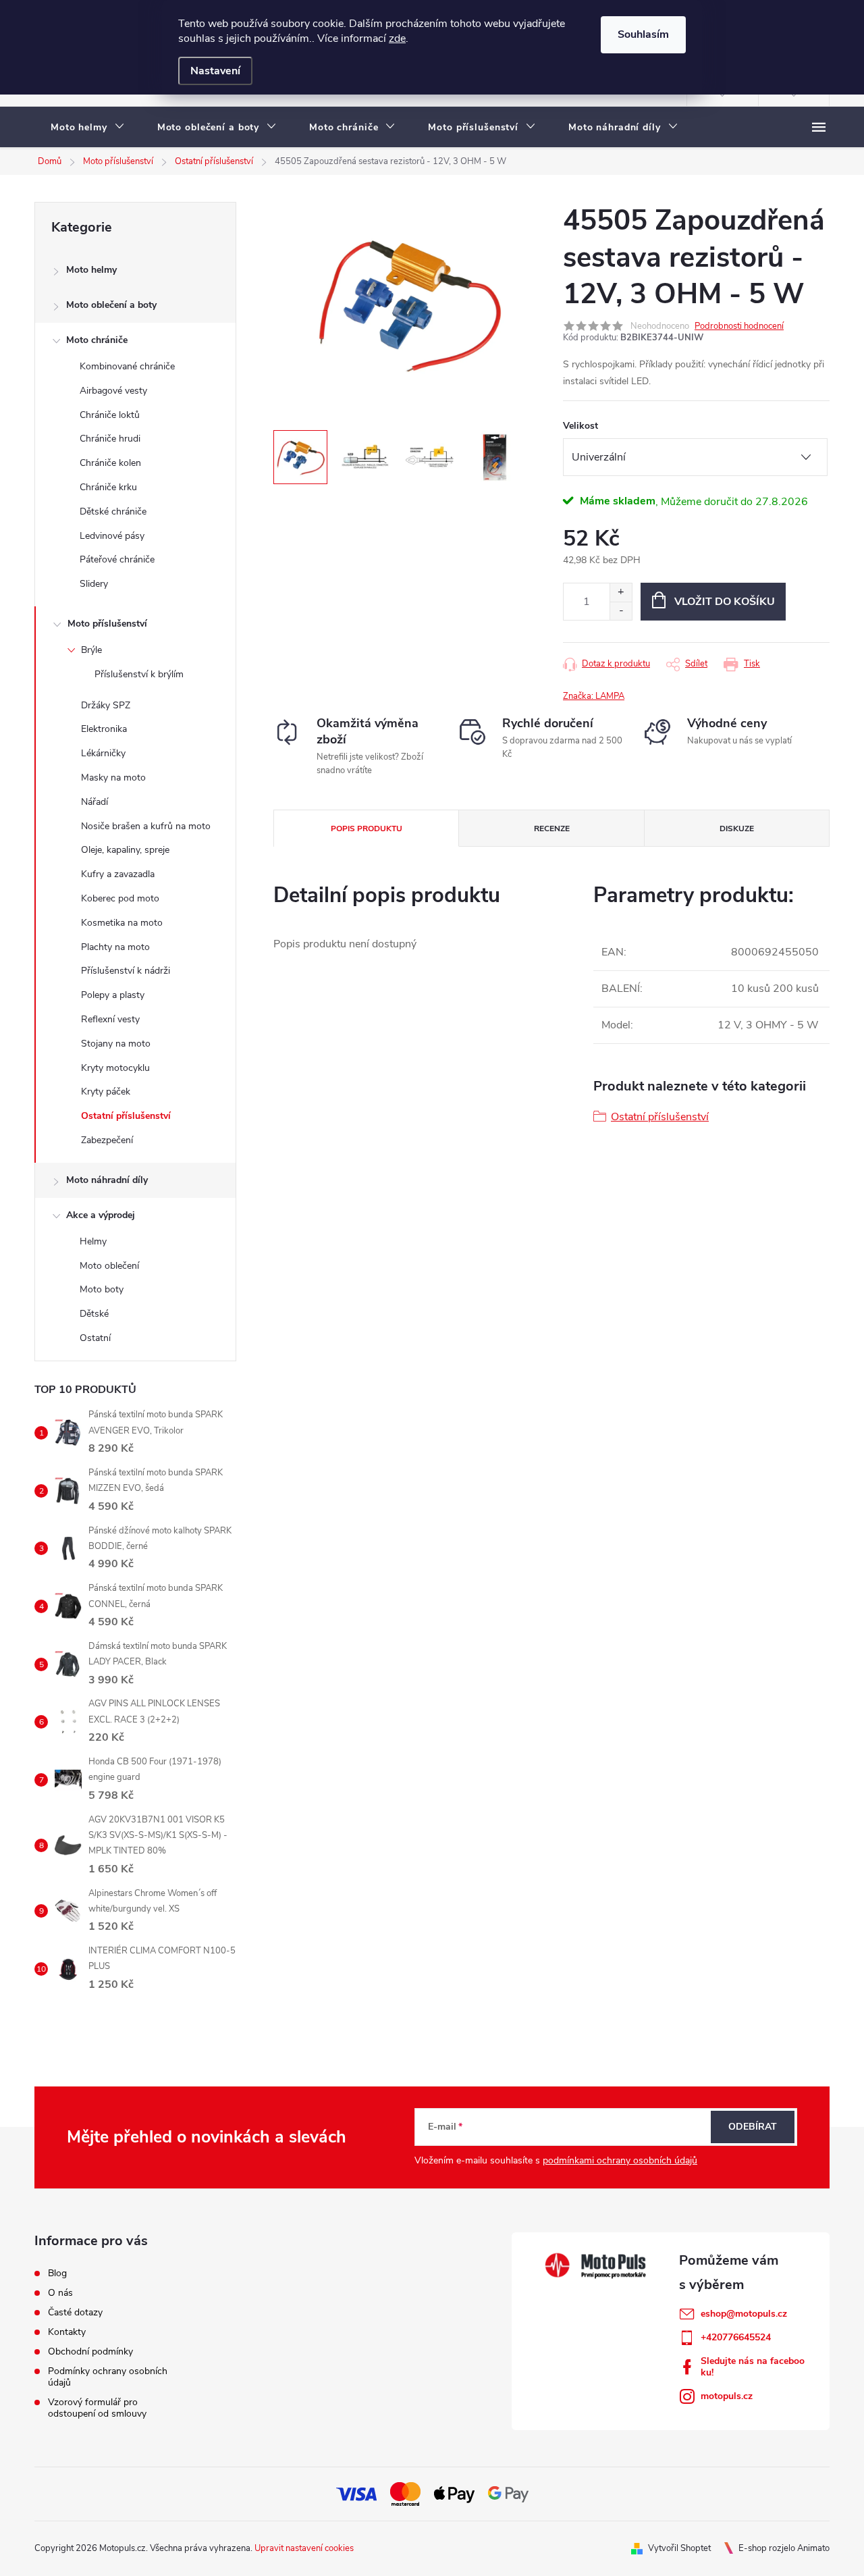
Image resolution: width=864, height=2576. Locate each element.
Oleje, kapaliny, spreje (125, 850)
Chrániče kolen (110, 463)
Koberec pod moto (120, 898)
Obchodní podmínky (90, 2351)
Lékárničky (103, 753)
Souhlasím (643, 34)
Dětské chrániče (113, 511)
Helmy (93, 1241)
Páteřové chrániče (117, 559)
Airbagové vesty (113, 391)
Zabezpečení (107, 1140)
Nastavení (215, 71)
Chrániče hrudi (110, 439)
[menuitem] (88, 128)
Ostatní (95, 1338)
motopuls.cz (727, 2396)
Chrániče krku (108, 487)
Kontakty (67, 2332)
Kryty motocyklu (115, 1068)
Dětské (94, 1314)
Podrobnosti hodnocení (739, 326)
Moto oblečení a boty (111, 305)
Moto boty (102, 1289)
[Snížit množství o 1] (621, 611)
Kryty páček (106, 1092)
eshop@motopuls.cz (744, 2314)
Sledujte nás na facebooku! (753, 2367)
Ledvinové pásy (112, 536)
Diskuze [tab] (737, 829)
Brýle (91, 650)
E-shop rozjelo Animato (784, 2548)
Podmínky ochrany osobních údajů (108, 2377)
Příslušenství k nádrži (126, 971)
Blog (57, 2273)
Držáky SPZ (106, 705)
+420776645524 (736, 2337)
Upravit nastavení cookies (304, 2548)
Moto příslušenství (107, 624)
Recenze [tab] (552, 829)
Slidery (94, 584)
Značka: (594, 696)
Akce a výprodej (101, 1215)
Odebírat (753, 2127)
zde (397, 38)
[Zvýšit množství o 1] (621, 593)
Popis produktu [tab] (367, 829)
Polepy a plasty (113, 995)
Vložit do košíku (725, 602)
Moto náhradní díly (107, 1180)
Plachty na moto (115, 947)
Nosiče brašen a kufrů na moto (146, 826)
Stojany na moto (116, 1044)
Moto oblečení (109, 1266)
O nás (60, 2293)
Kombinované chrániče (127, 366)
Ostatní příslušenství (126, 1116)
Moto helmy (91, 270)
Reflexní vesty (110, 1019)
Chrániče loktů (110, 415)
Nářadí (94, 802)
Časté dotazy (75, 2312)
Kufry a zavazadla (118, 874)
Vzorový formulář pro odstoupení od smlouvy (97, 2408)
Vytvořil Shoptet (679, 2548)
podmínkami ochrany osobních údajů (620, 2160)
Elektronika (104, 729)
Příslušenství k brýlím (139, 674)
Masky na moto (113, 778)
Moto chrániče (97, 340)
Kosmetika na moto (122, 923)
